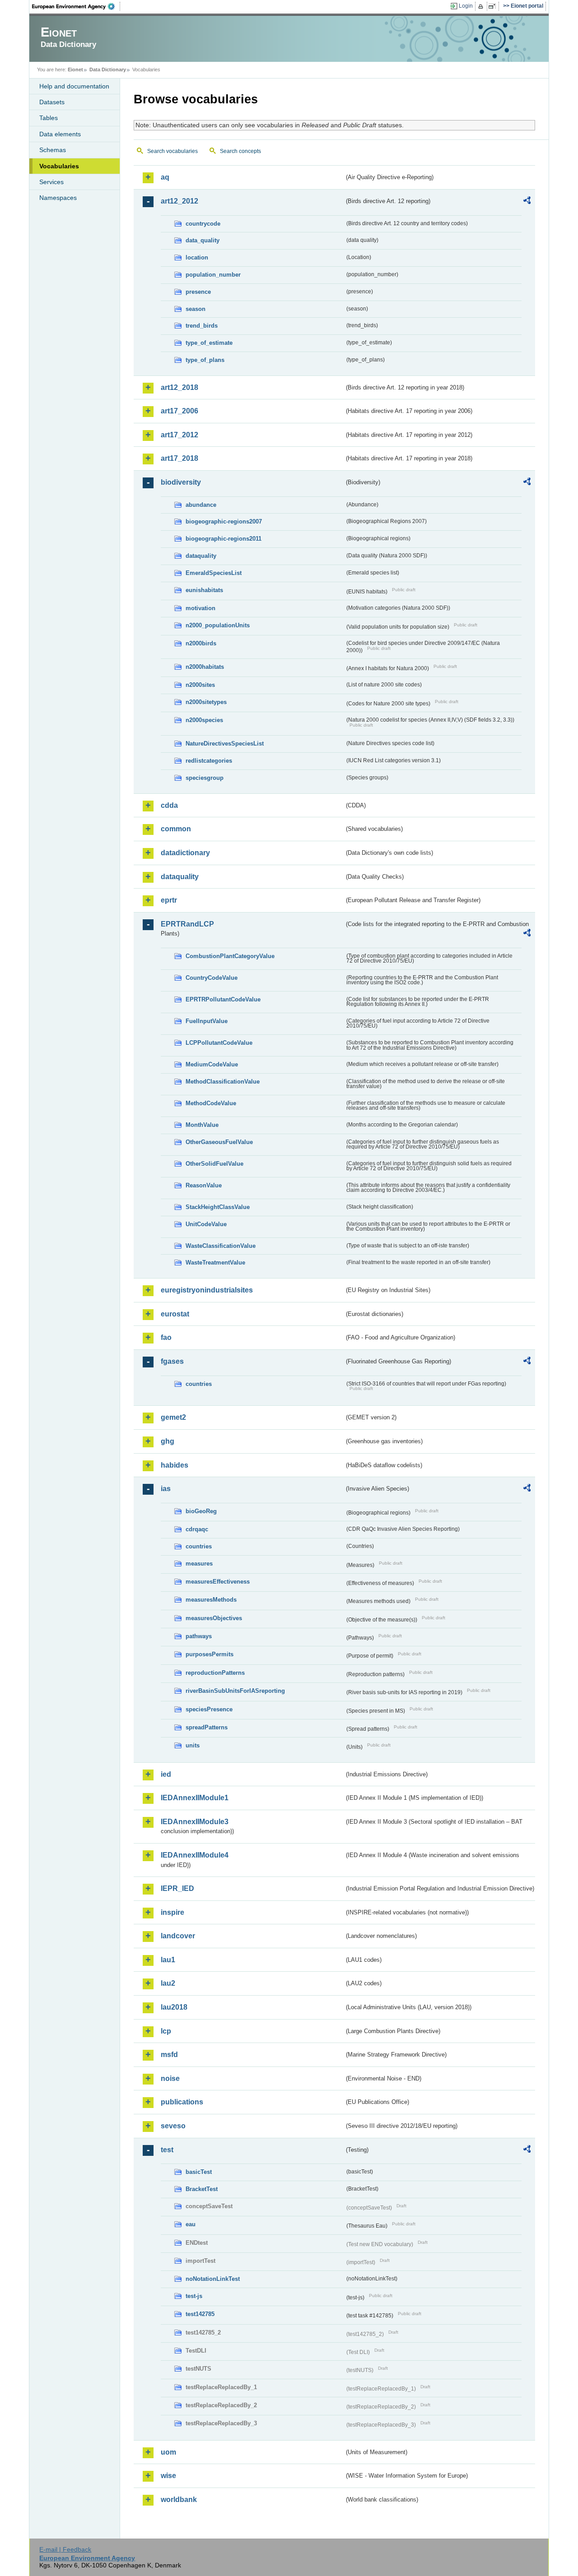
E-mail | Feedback (65, 2549)
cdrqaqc (197, 1529)
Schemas (53, 150)
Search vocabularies (172, 151)
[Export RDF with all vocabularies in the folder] (527, 202)
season (196, 309)
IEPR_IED (177, 1888)
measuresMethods (211, 1600)
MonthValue (202, 1125)
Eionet (75, 69)
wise (168, 2476)
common (176, 829)
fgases (172, 1361)
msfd (169, 2055)
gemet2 (173, 1417)
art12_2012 (179, 201)
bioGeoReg (201, 1511)
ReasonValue (204, 1185)
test (167, 2150)
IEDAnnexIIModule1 (195, 1798)
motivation (200, 608)
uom (168, 2452)
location (197, 257)
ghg (168, 1441)
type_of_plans (205, 360)
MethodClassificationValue (223, 1082)
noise (170, 2078)
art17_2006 (179, 411)
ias (166, 1489)
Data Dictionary (108, 69)
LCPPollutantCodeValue (219, 1043)
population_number (213, 275)
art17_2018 (179, 458)
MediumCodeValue (212, 1064)
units (193, 1745)
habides (175, 1465)
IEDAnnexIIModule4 (195, 1855)
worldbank (179, 2500)
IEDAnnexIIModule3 (195, 1822)
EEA (76, 6)
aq (165, 177)
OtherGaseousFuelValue (219, 1142)
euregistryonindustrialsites (207, 1290)
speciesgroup (205, 778)
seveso (173, 2126)
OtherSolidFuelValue (214, 1164)
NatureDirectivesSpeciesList (225, 744)
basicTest (199, 2172)
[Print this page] (482, 6)
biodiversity (181, 482)
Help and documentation (74, 86)
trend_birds (202, 326)
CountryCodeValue (212, 978)
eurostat (175, 1314)
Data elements (60, 134)
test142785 (200, 2314)
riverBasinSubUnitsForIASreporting (235, 1691)
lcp (166, 2031)
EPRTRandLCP (187, 924)
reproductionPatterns (215, 1673)
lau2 (168, 1983)
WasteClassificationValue (221, 1246)
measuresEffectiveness (218, 1582)
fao (166, 1337)
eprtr (169, 900)
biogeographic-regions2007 (224, 521)
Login (466, 6)
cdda (169, 805)
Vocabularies (59, 166)
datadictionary (185, 853)
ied (166, 1774)
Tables (49, 118)
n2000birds (201, 643)
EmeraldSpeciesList (214, 573)
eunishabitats (204, 590)
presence (198, 292)
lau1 (168, 1960)
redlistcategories (209, 761)
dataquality (201, 556)
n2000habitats (205, 667)
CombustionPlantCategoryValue (230, 956)
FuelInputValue (207, 1021)
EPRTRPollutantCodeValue (223, 999)
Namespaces (58, 198)
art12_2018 (179, 387)
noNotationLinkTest (213, 2279)
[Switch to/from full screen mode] (494, 6)
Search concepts (240, 151)
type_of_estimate (209, 343)
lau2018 (174, 2007)
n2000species (204, 720)
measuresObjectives (214, 1618)
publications (182, 2102)
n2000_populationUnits (218, 625)
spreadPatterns (207, 1727)
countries (199, 1384)
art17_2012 (179, 435)
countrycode (203, 224)
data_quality (203, 240)
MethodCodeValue (211, 1103)
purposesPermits (210, 1654)
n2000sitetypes (206, 702)
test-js (194, 2296)
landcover (178, 1936)
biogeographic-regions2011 (224, 539)
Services (51, 182)
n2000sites (200, 685)
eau (191, 2224)
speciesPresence (209, 1709)
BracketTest (202, 2189)
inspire (172, 1912)
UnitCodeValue (206, 1224)
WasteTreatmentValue (215, 1263)
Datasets (52, 102)
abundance (201, 505)
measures (199, 1564)
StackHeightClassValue (218, 1207)
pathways (199, 1636)
